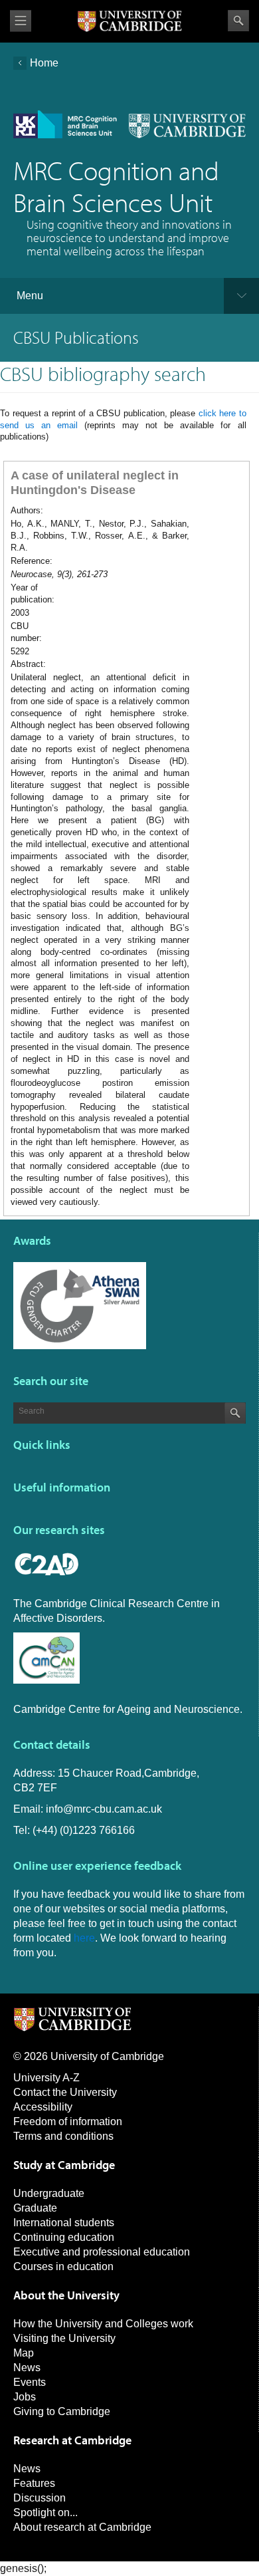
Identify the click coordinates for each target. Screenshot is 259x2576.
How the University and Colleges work (103, 2324)
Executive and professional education (102, 2252)
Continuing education (64, 2237)
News (27, 2368)
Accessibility (43, 2107)
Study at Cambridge (64, 2165)
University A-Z (46, 2078)
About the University (66, 2295)
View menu (21, 21)
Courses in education (63, 2266)
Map (24, 2353)
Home (44, 63)
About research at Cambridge (82, 2527)
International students (64, 2223)
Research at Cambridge (72, 2440)
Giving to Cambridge (62, 2411)
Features (34, 2483)
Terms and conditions (63, 2136)
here (84, 1938)
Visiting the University (64, 2338)
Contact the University (65, 2092)
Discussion (40, 2498)
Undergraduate (49, 2193)
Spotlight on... (45, 2512)
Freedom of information (68, 2122)
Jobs (25, 2397)
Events (30, 2382)
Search (238, 21)
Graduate (35, 2208)
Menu (30, 296)
